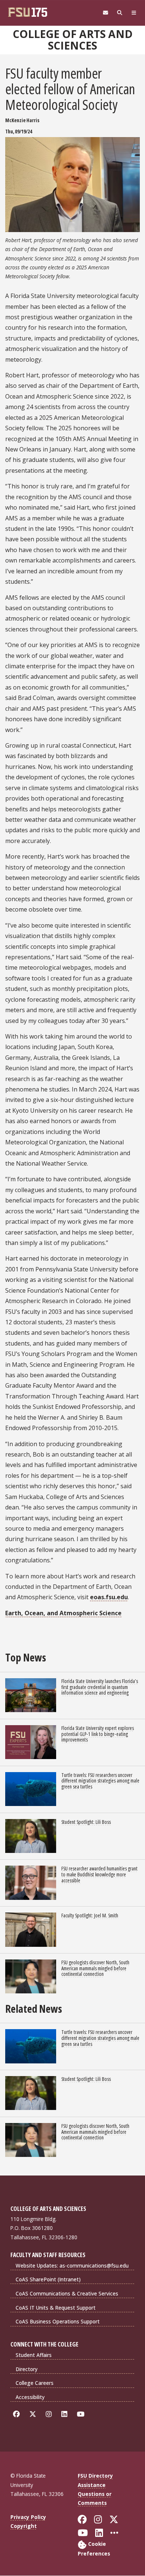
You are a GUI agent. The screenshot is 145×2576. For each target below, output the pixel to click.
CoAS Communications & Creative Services (67, 2293)
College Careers (35, 2383)
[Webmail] (106, 13)
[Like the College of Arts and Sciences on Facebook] (18, 2414)
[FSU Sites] (134, 13)
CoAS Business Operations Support (58, 2321)
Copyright (24, 2526)
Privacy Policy (28, 2517)
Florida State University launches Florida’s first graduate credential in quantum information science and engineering (100, 1687)
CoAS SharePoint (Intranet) (48, 2279)
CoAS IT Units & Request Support (56, 2308)
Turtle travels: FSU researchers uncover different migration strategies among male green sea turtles (100, 1781)
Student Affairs (34, 2355)
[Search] (120, 13)
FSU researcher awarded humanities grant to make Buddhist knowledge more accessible (99, 1874)
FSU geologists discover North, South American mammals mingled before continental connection (95, 1968)
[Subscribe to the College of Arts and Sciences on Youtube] (82, 2414)
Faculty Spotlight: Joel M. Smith (90, 1915)
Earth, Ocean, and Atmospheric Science (63, 1613)
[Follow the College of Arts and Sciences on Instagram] (50, 2414)
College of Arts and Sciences (73, 40)
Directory (27, 2369)
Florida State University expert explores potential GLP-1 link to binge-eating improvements (98, 1734)
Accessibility (30, 2397)
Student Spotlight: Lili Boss (86, 1822)
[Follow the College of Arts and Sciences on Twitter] (34, 2414)
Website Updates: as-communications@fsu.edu (72, 2266)
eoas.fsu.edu (109, 1597)
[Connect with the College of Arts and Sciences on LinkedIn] (66, 2414)
